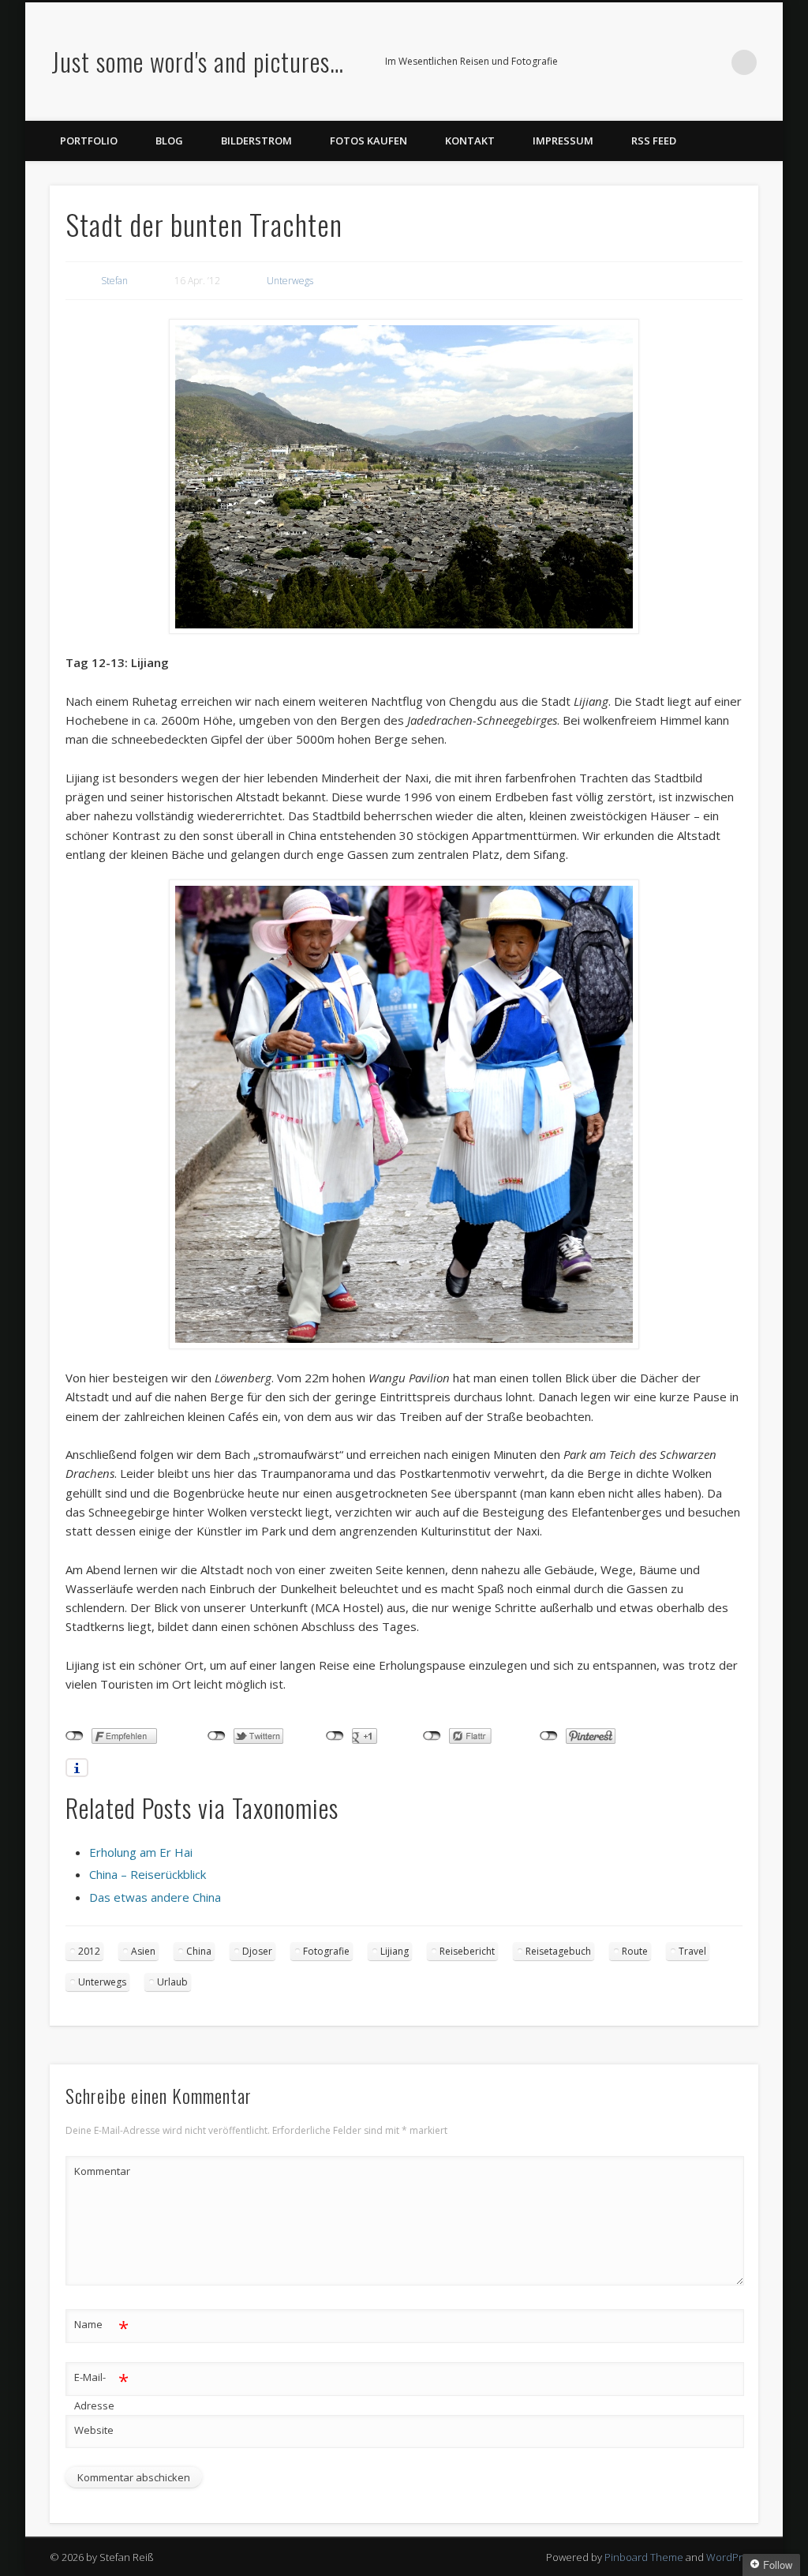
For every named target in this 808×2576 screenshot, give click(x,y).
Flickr (679, 62)
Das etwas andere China (155, 1897)
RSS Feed (654, 141)
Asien (143, 1951)
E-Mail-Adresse (101, 2390)
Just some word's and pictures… (198, 61)
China (199, 1951)
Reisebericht (467, 1951)
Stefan (114, 281)
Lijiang (395, 1951)
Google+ (712, 62)
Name (101, 2327)
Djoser (257, 1951)
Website (94, 2430)
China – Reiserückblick (148, 1874)
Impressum (563, 141)
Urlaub (172, 1982)
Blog (169, 141)
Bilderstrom (256, 141)
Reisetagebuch (558, 1951)
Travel (692, 1951)
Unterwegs (290, 281)
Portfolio (89, 141)
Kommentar (102, 2171)
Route (635, 1951)
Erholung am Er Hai (141, 1852)
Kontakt (470, 141)
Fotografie (326, 1951)
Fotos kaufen (368, 141)
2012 (89, 1951)
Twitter (647, 62)
